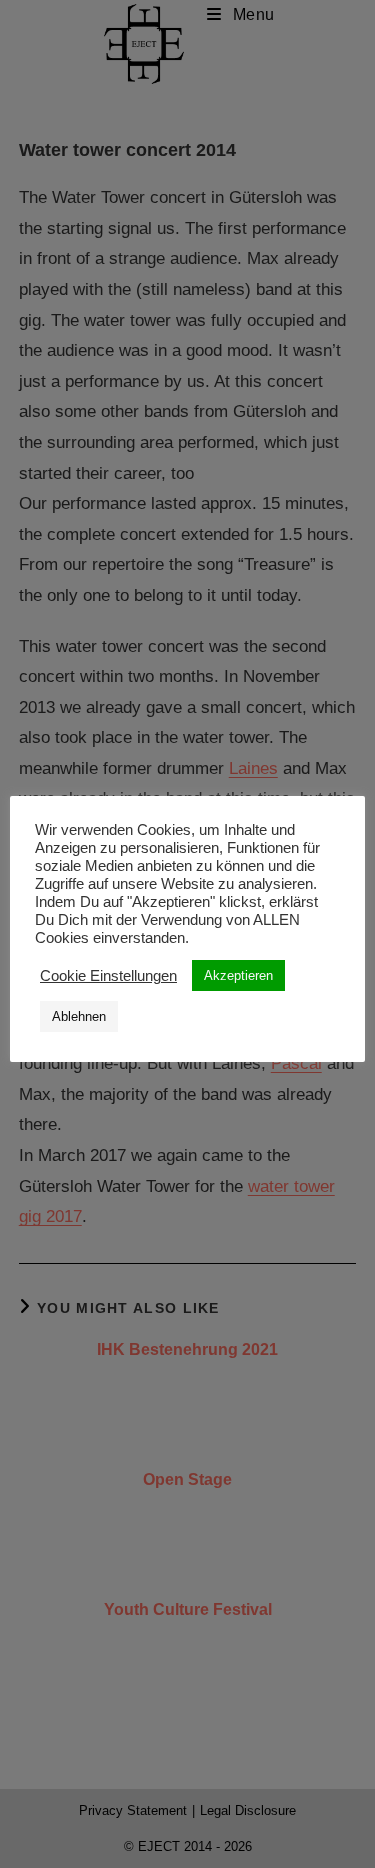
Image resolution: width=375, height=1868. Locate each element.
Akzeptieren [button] (238, 975)
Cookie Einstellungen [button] (108, 976)
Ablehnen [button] (79, 1016)
